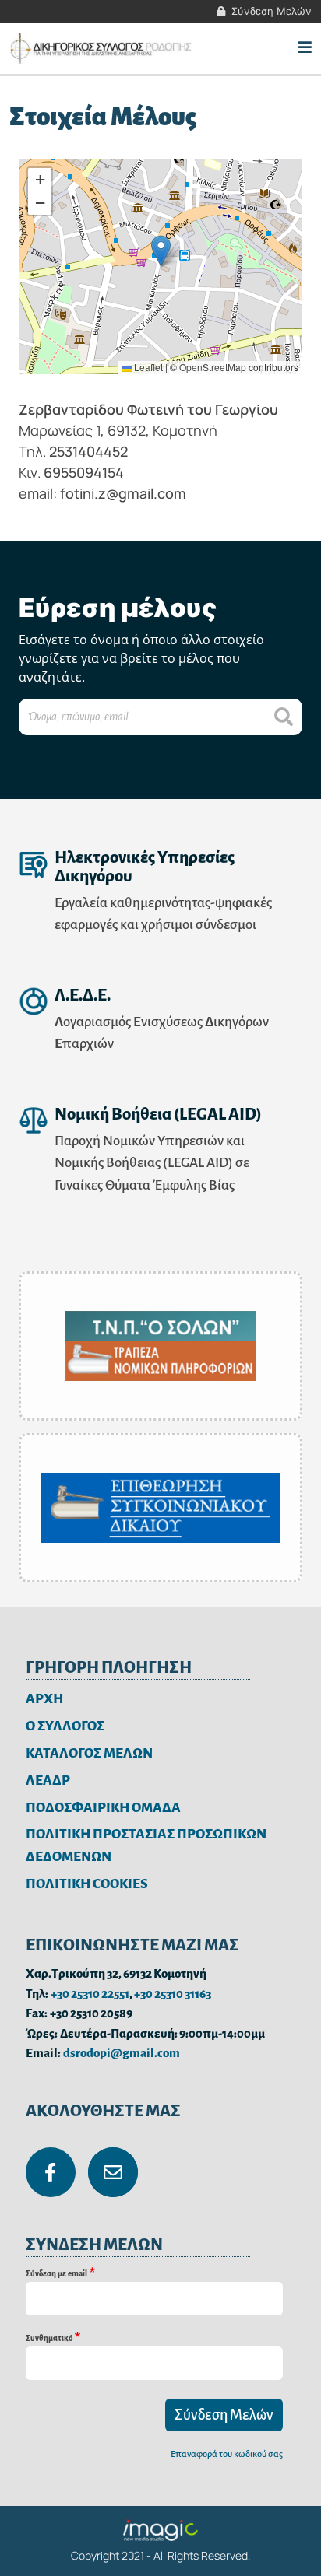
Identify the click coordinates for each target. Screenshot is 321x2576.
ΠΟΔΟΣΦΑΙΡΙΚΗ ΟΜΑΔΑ (103, 1808)
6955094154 (84, 472)
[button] (161, 251)
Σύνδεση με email (56, 2274)
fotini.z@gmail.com (123, 493)
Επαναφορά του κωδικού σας (227, 2454)
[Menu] (305, 48)
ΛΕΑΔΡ (48, 1780)
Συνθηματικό (49, 2338)
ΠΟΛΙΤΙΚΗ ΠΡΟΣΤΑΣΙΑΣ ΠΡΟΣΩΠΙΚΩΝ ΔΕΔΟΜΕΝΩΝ (146, 1845)
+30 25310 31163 (173, 1994)
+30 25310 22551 (90, 1994)
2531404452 (88, 451)
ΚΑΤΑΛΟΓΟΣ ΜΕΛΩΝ (89, 1753)
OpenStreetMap (213, 367)
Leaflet (147, 367)
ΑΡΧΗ (44, 1699)
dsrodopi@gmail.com (122, 2053)
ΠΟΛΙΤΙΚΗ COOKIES (87, 1884)
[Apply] (284, 717)
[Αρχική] (102, 48)
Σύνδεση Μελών (272, 11)
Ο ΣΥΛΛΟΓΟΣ (65, 1726)
